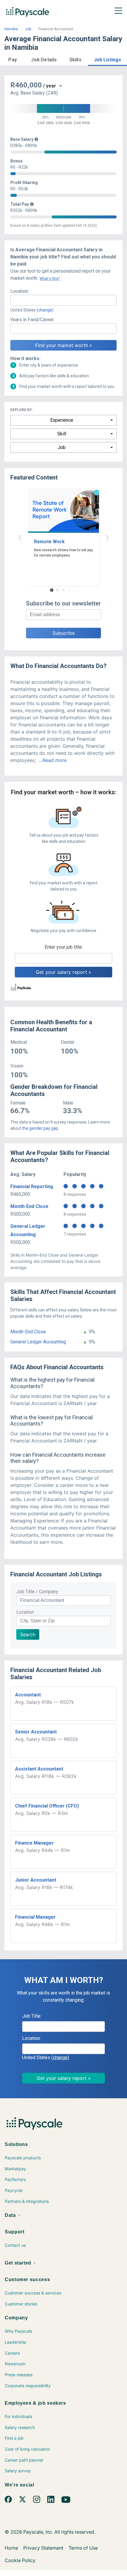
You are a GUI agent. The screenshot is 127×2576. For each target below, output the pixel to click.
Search (28, 1634)
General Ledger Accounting (38, 1342)
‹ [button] (20, 537)
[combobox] (63, 300)
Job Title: (32, 2016)
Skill (62, 434)
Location (25, 1612)
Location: (20, 291)
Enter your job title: (64, 947)
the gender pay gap (40, 1128)
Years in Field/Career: (32, 320)
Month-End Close (29, 1206)
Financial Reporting (32, 1186)
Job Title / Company (37, 1592)
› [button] (107, 537)
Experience (62, 420)
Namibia (11, 29)
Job (28, 29)
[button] (13, 59)
